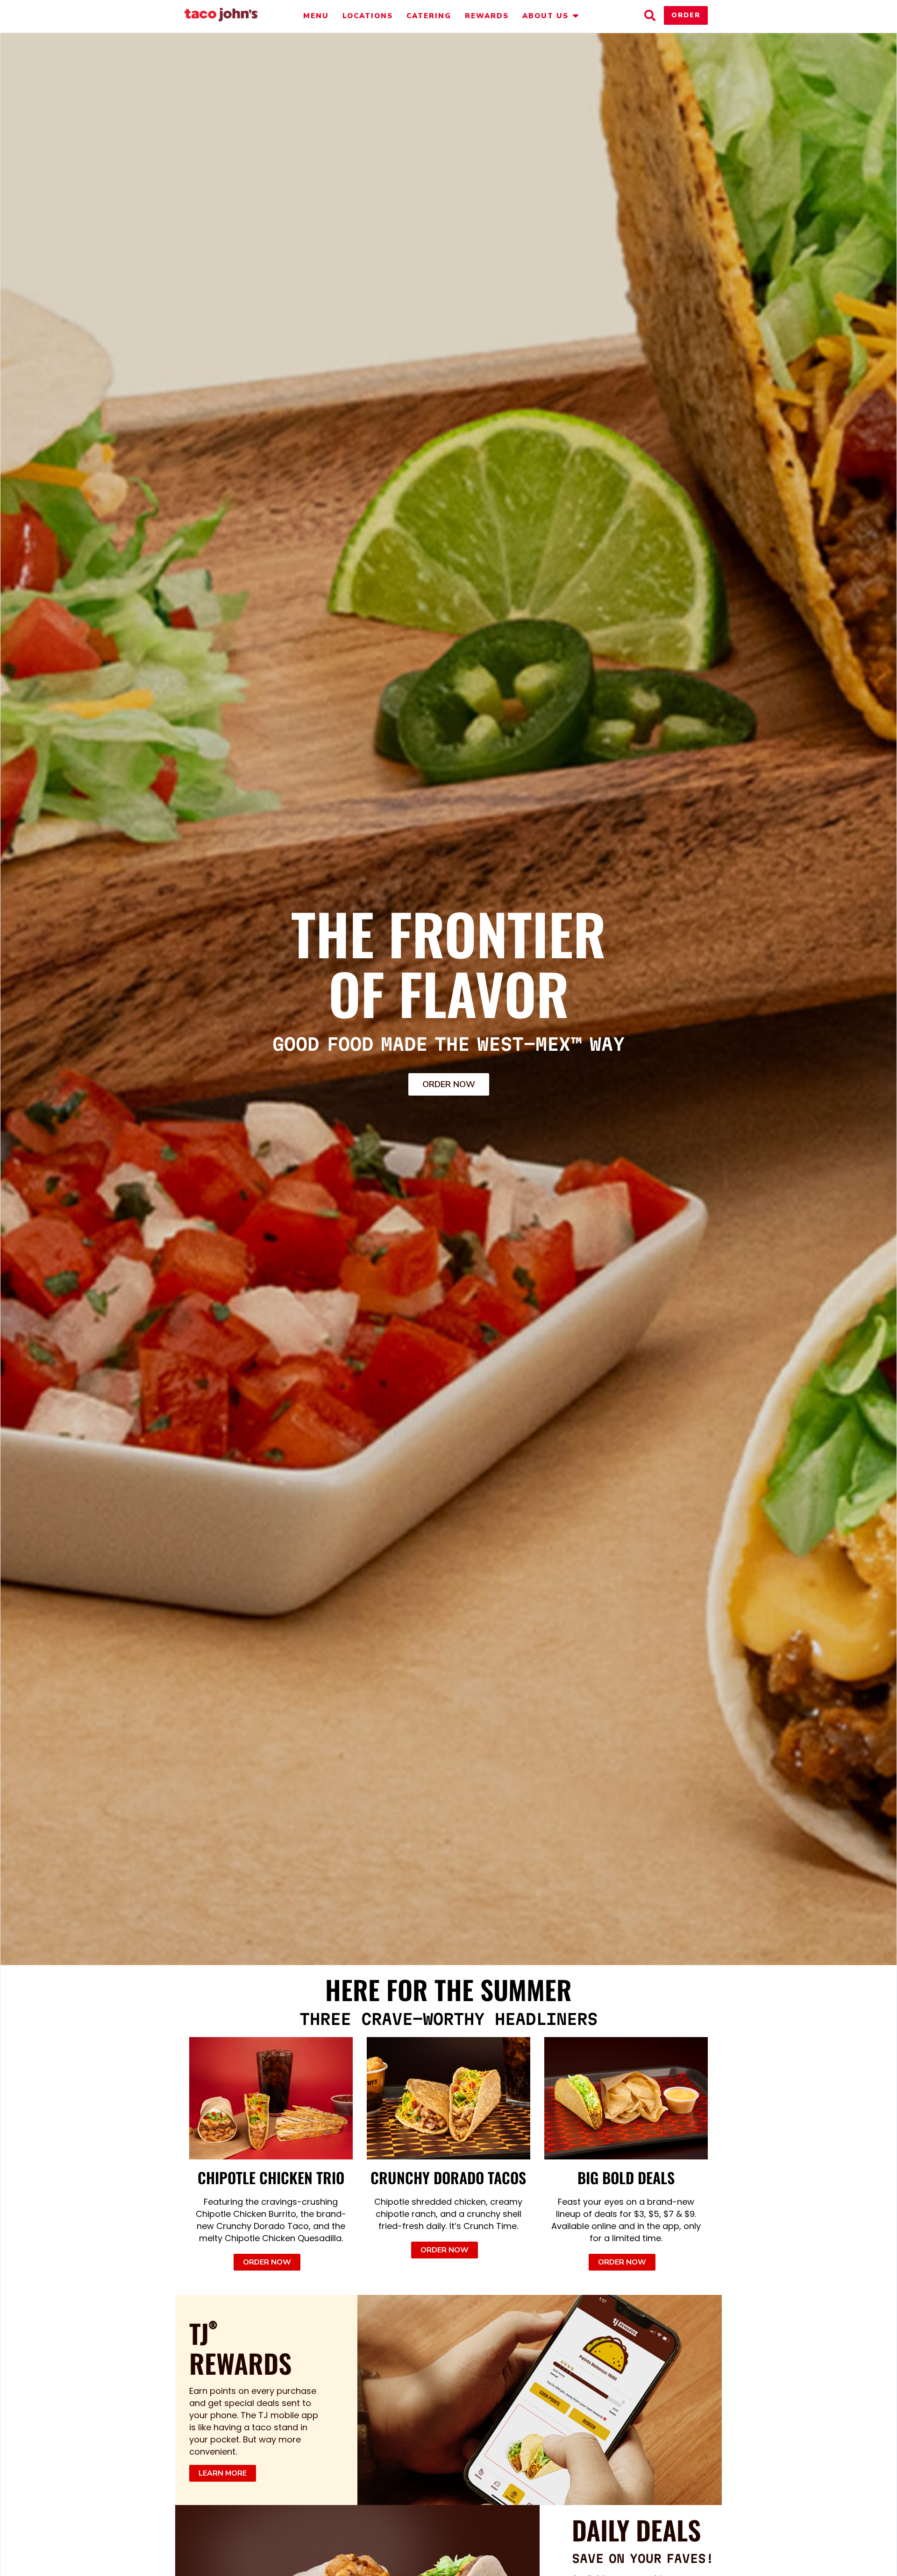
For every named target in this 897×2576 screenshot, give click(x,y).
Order (686, 15)
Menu (316, 16)
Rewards (487, 16)
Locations (368, 16)
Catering (429, 16)
